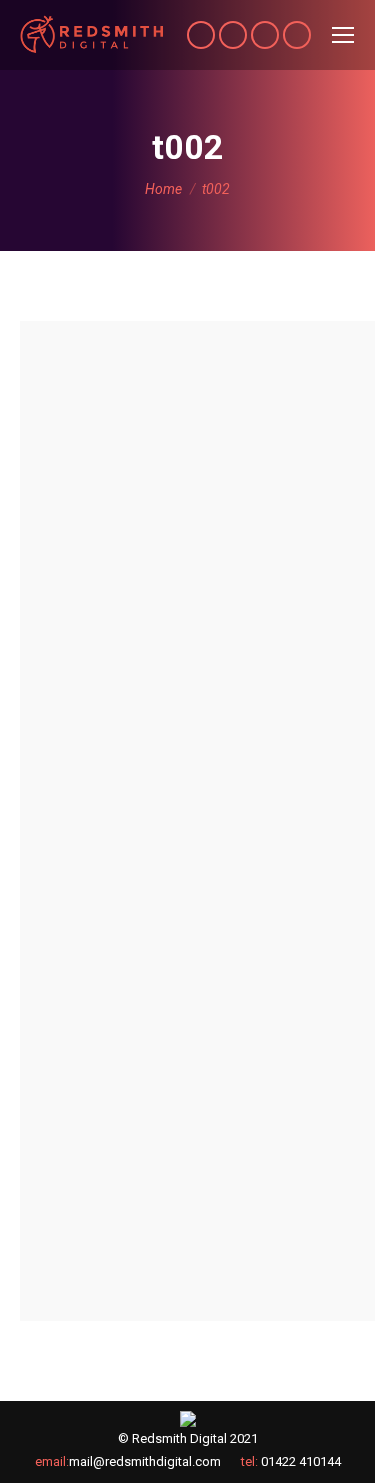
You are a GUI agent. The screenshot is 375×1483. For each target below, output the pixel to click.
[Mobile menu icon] (343, 35)
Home (163, 189)
